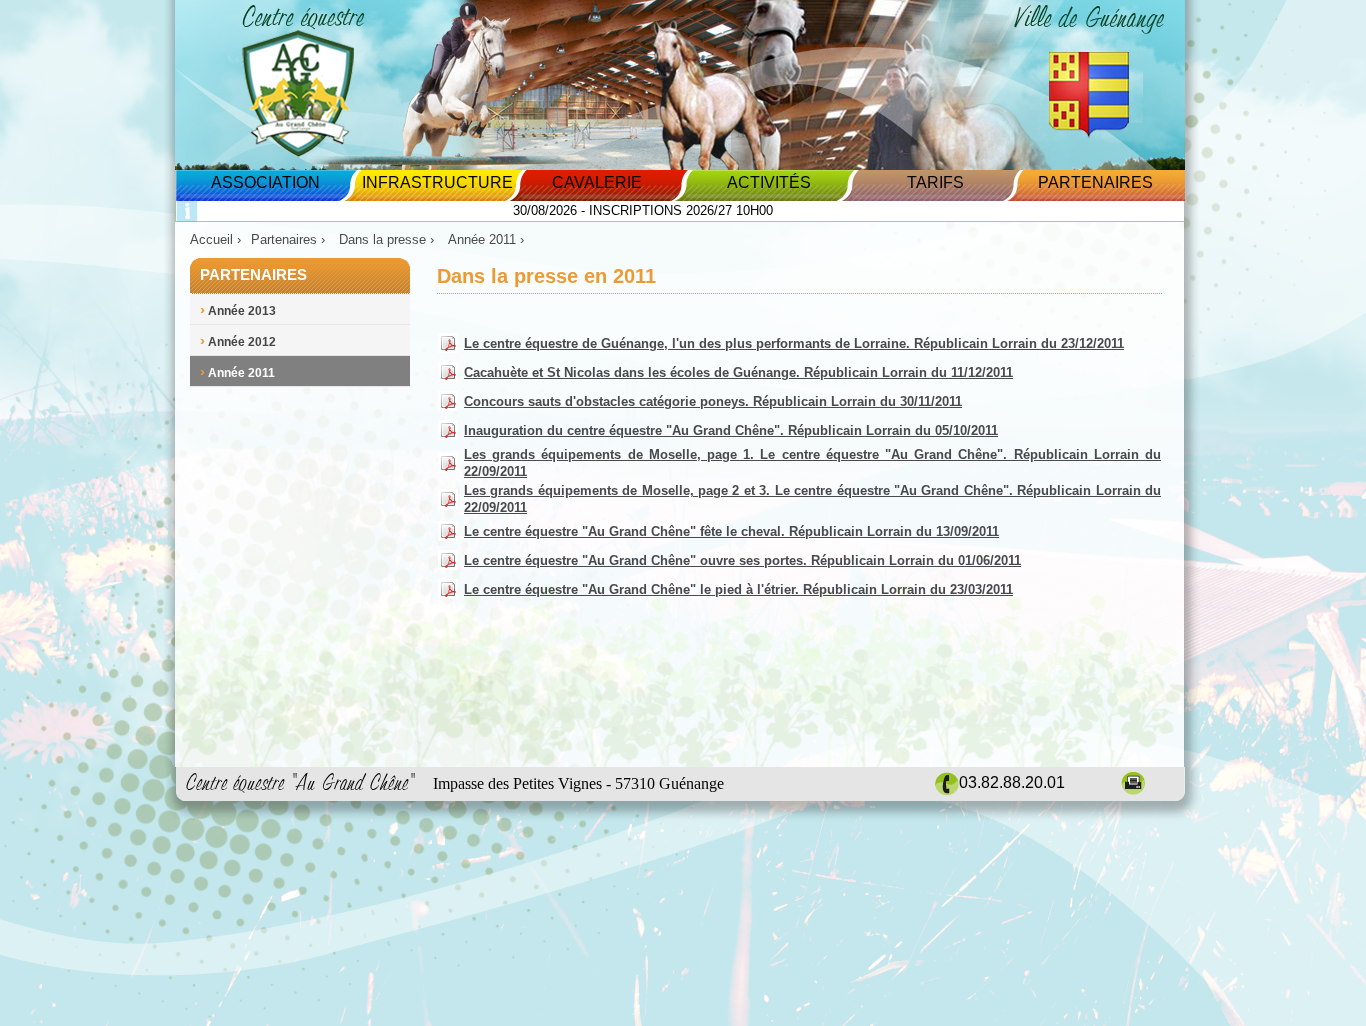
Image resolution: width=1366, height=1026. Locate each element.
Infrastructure (437, 182)
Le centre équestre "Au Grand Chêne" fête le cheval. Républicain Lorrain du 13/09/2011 (731, 531)
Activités (769, 182)
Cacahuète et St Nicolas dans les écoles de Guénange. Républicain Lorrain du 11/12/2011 (738, 372)
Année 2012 (238, 342)
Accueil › (215, 239)
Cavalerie (597, 182)
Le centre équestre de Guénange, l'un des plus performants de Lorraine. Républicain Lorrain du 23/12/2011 (794, 343)
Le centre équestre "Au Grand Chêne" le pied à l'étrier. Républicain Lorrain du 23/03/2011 (738, 589)
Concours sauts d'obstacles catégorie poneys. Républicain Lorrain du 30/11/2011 (713, 401)
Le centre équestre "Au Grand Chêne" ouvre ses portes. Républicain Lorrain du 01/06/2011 (742, 560)
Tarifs (935, 182)
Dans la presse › (388, 239)
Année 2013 (238, 311)
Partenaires (1095, 182)
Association (265, 182)
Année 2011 (237, 373)
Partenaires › (290, 239)
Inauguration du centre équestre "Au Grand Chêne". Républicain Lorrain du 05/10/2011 (731, 430)
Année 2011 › (488, 239)
